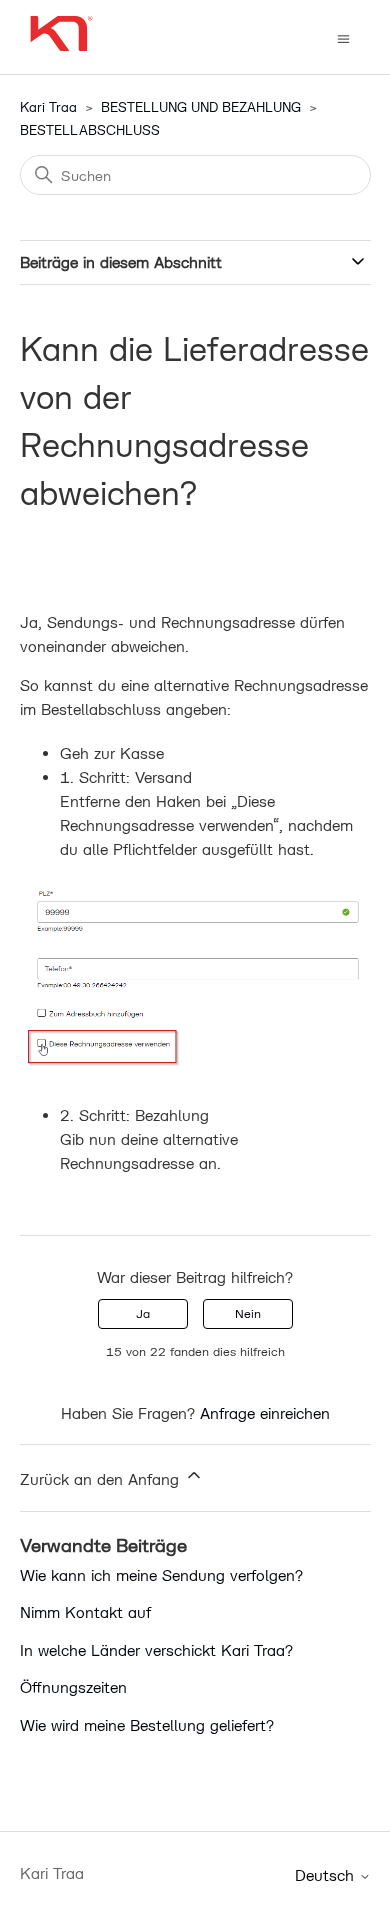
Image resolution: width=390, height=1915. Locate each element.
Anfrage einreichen (265, 1413)
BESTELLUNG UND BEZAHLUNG (201, 107)
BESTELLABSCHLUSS (90, 130)
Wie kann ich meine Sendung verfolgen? (161, 1575)
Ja (143, 1313)
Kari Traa (48, 107)
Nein (248, 1313)
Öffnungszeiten (73, 1687)
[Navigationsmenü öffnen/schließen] (343, 37)
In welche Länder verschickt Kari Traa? (156, 1650)
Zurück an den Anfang (102, 1479)
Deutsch (327, 1875)
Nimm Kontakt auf (85, 1612)
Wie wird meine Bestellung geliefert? (147, 1725)
